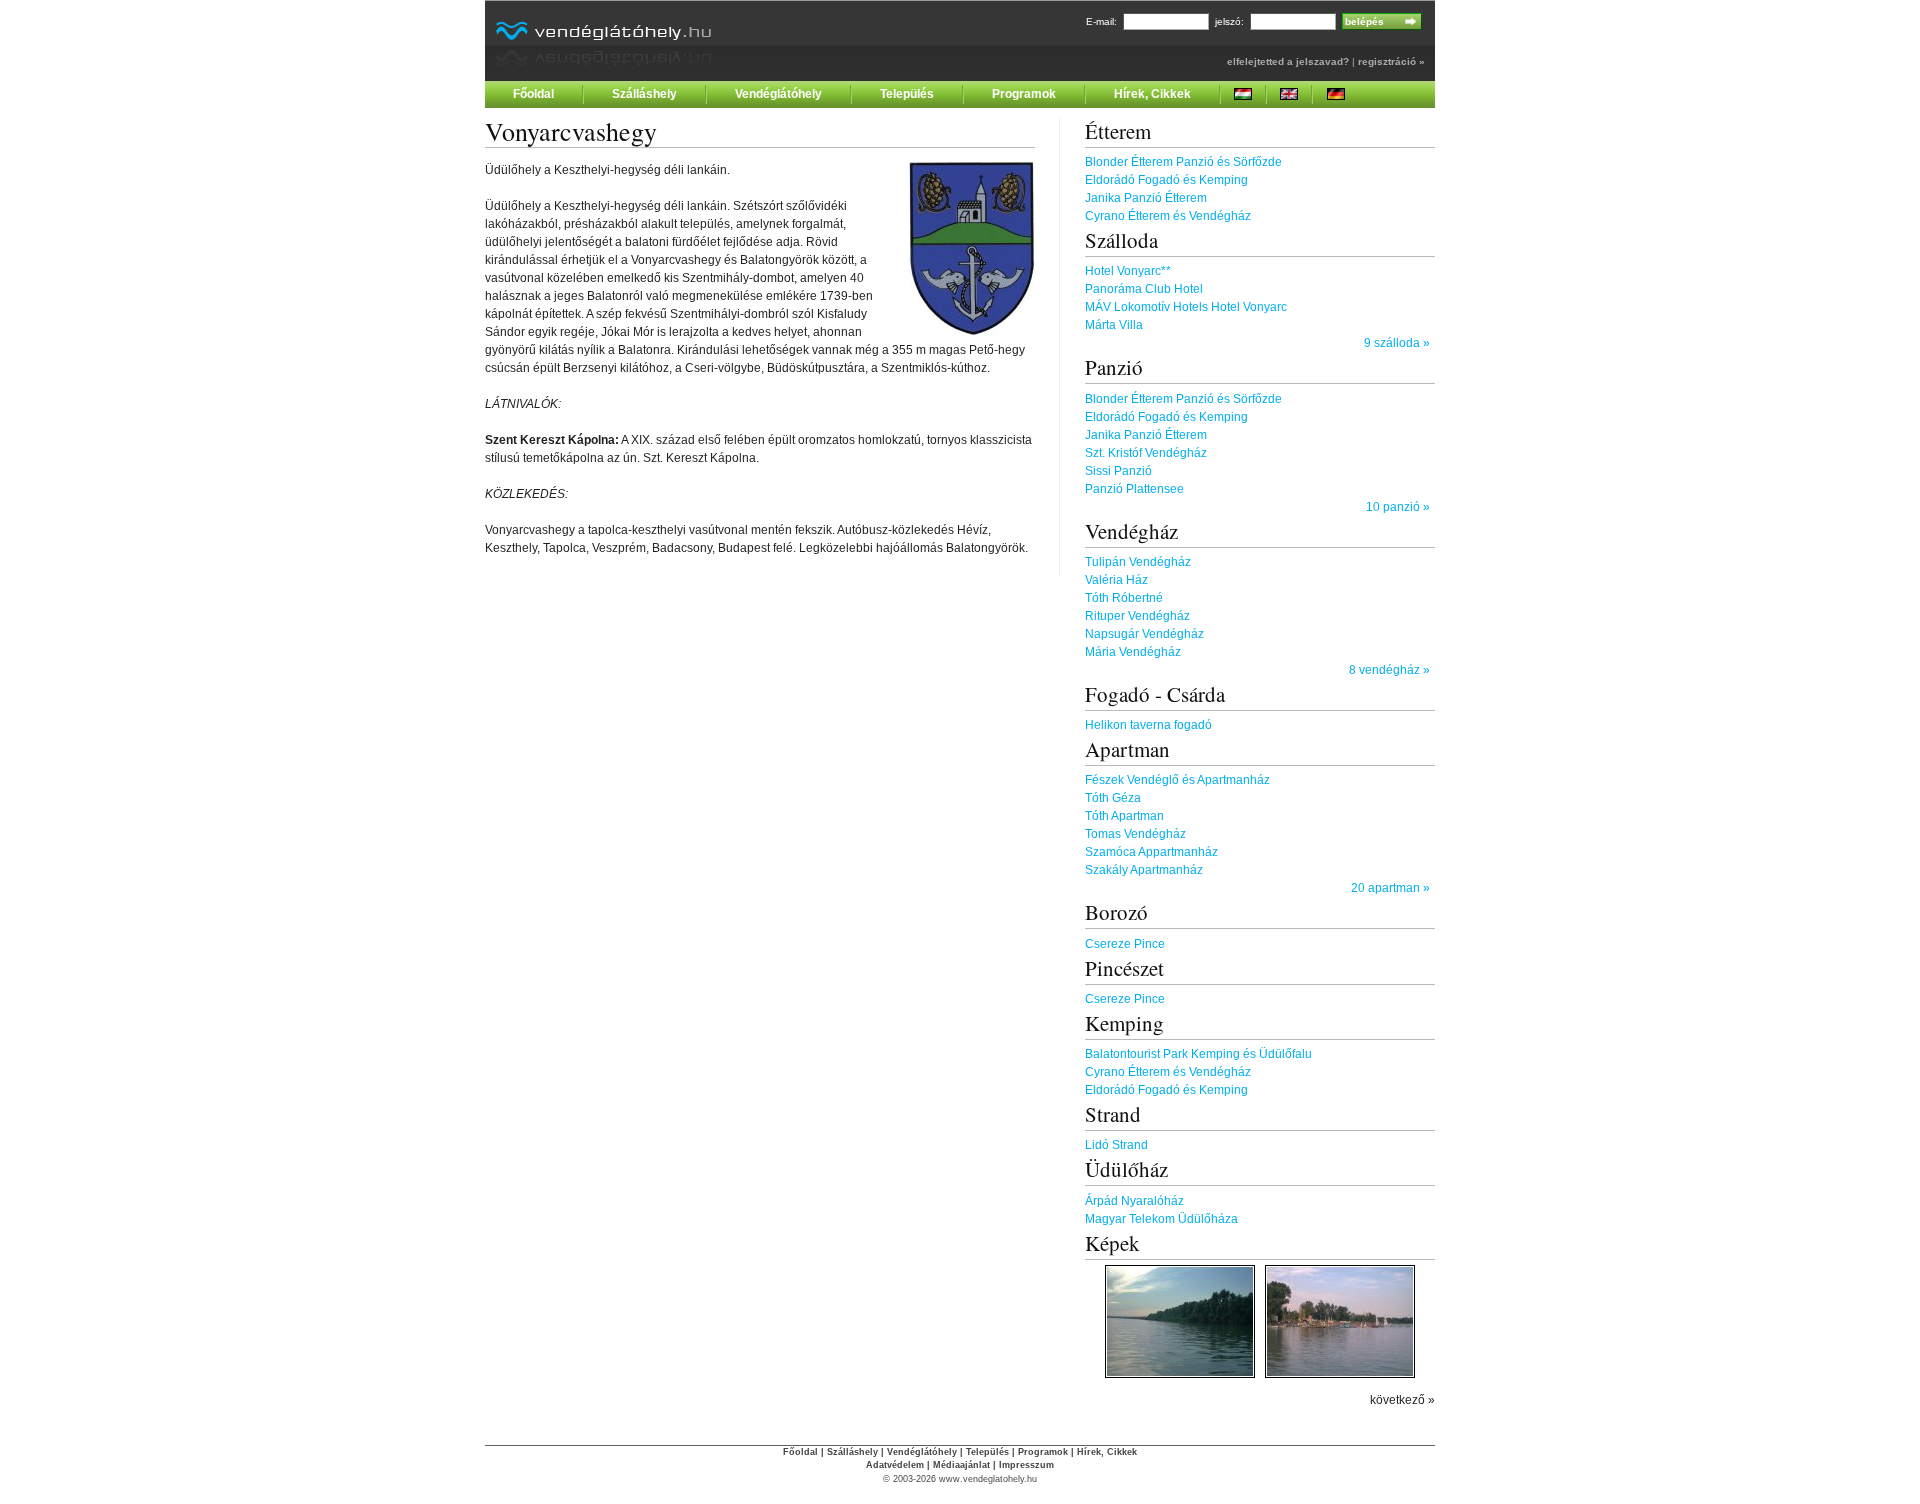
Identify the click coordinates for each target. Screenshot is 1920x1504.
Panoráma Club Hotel (1144, 289)
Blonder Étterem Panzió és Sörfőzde (1183, 162)
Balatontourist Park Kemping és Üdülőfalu (1198, 1054)
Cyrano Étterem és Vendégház (1168, 216)
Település (907, 94)
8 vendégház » (1389, 670)
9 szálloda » (1397, 343)
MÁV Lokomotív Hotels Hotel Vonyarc (1186, 307)
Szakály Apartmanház (1144, 870)
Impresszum (1026, 1465)
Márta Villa (1114, 325)
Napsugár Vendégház (1144, 634)
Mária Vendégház (1133, 652)
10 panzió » (1398, 507)
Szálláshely (644, 94)
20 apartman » (1390, 888)
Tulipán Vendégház (1138, 562)
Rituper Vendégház (1137, 616)
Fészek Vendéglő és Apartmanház (1177, 780)
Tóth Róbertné (1124, 598)
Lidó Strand (1116, 1145)
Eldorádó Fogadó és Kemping (1166, 180)
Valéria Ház (1116, 580)
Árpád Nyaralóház (1134, 1201)
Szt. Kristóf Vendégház (1146, 453)
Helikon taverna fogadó (1148, 725)
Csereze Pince (1125, 944)
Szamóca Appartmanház (1151, 852)
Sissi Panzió (1118, 471)
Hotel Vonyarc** (1128, 271)
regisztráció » (1391, 61)
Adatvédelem (895, 1465)
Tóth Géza (1113, 798)
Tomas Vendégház (1135, 834)
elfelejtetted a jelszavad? (1288, 61)
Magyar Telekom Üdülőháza (1161, 1219)
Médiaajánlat (961, 1465)
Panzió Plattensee (1134, 489)
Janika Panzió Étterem (1146, 198)
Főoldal (533, 94)
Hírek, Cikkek (1152, 94)
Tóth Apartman (1124, 816)
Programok (1024, 94)
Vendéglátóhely (778, 94)
